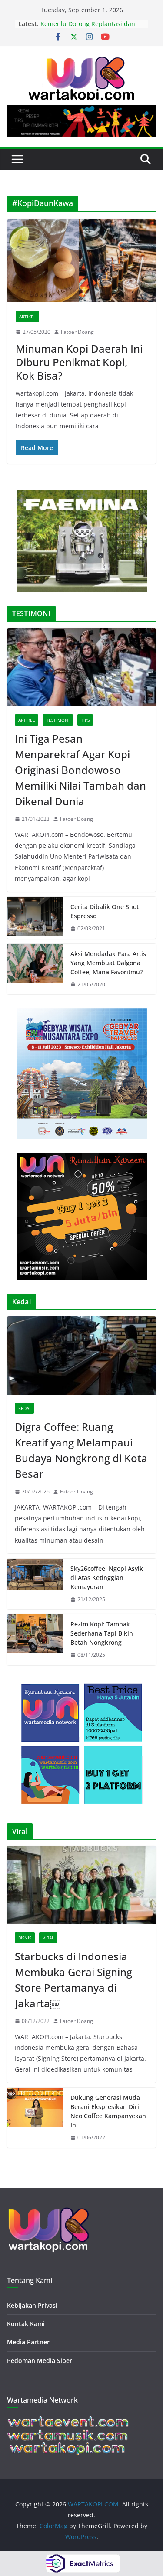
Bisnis (25, 1938)
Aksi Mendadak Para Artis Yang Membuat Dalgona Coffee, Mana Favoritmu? (108, 963)
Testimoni (58, 720)
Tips (85, 720)
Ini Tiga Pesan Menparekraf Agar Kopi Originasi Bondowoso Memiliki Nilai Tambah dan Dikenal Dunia (80, 770)
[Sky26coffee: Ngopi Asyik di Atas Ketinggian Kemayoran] (35, 1584)
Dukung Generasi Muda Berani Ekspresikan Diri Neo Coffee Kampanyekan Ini (108, 2111)
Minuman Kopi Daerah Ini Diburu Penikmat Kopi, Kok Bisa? (79, 362)
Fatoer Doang (77, 332)
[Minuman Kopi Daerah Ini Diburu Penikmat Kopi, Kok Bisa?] (81, 261)
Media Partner (28, 2342)
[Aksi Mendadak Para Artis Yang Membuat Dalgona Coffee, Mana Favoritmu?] (35, 969)
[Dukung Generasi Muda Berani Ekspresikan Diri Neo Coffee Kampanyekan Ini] (35, 2118)
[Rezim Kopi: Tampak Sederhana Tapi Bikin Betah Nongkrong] (35, 1640)
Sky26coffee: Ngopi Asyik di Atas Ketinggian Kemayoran (107, 1578)
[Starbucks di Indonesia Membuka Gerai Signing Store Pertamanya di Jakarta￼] (81, 1885)
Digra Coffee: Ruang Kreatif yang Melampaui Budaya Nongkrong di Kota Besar (81, 1450)
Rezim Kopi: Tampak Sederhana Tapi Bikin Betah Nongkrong (102, 1633)
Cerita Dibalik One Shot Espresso (105, 911)
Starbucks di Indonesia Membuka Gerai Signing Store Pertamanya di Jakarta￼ (73, 1980)
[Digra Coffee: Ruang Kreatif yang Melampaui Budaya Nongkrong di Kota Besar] (81, 1356)
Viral (48, 1938)
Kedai (24, 1408)
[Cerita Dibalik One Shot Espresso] (35, 918)
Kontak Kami (26, 2324)
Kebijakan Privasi (32, 2305)
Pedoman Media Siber (40, 2361)
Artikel (27, 317)
